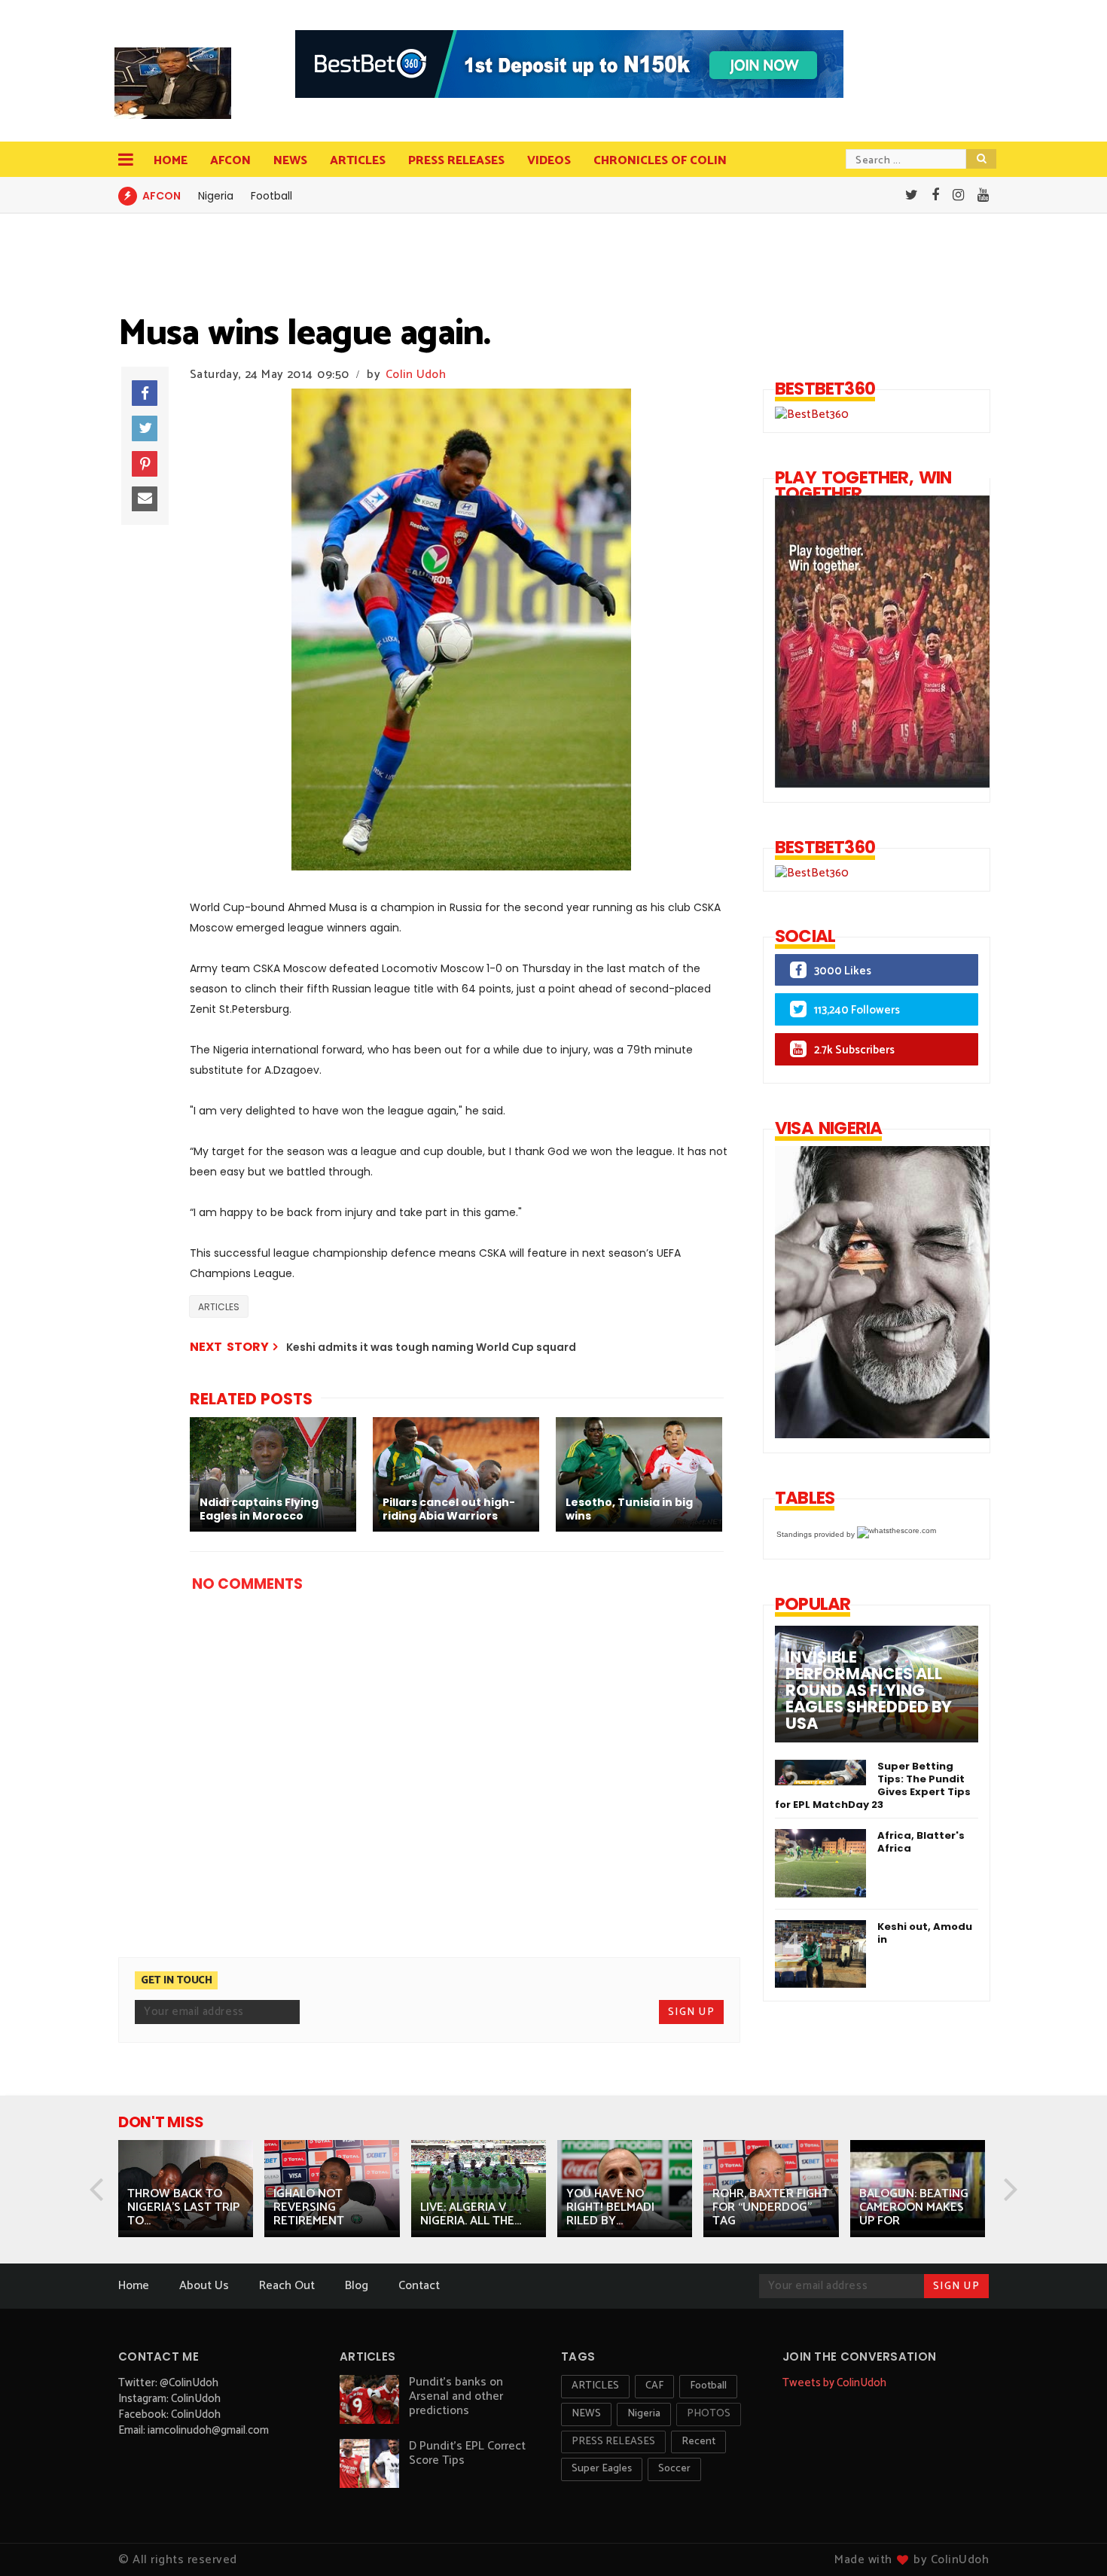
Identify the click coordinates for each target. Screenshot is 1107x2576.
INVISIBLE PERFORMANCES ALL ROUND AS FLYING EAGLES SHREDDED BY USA (869, 1690)
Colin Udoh (416, 375)
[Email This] (145, 499)
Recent (698, 2442)
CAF (654, 2386)
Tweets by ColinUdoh (834, 2383)
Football (271, 196)
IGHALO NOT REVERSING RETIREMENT (309, 2207)
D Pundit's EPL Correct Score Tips (467, 2453)
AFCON (230, 161)
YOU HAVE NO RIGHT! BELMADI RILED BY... (610, 2207)
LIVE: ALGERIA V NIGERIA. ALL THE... (471, 2214)
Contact (419, 2286)
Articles (358, 161)
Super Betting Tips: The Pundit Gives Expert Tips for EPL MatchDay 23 (873, 1785)
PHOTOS (709, 2414)
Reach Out (287, 2286)
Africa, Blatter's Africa (921, 1842)
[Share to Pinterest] (145, 464)
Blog (357, 2286)
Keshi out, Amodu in (925, 1933)
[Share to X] (145, 428)
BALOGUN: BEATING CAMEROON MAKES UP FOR (914, 2207)
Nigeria (216, 196)
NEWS (586, 2414)
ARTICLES (219, 1307)
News (290, 161)
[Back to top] (1070, 2540)
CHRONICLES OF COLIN (660, 161)
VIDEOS (549, 161)
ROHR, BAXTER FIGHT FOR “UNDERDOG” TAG (771, 2207)
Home (171, 161)
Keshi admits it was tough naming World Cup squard (431, 1347)
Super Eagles (602, 2469)
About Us (204, 2286)
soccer (674, 2469)
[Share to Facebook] (145, 393)
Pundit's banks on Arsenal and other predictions (456, 2396)
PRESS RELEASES (456, 161)
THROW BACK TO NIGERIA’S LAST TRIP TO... (183, 2207)
